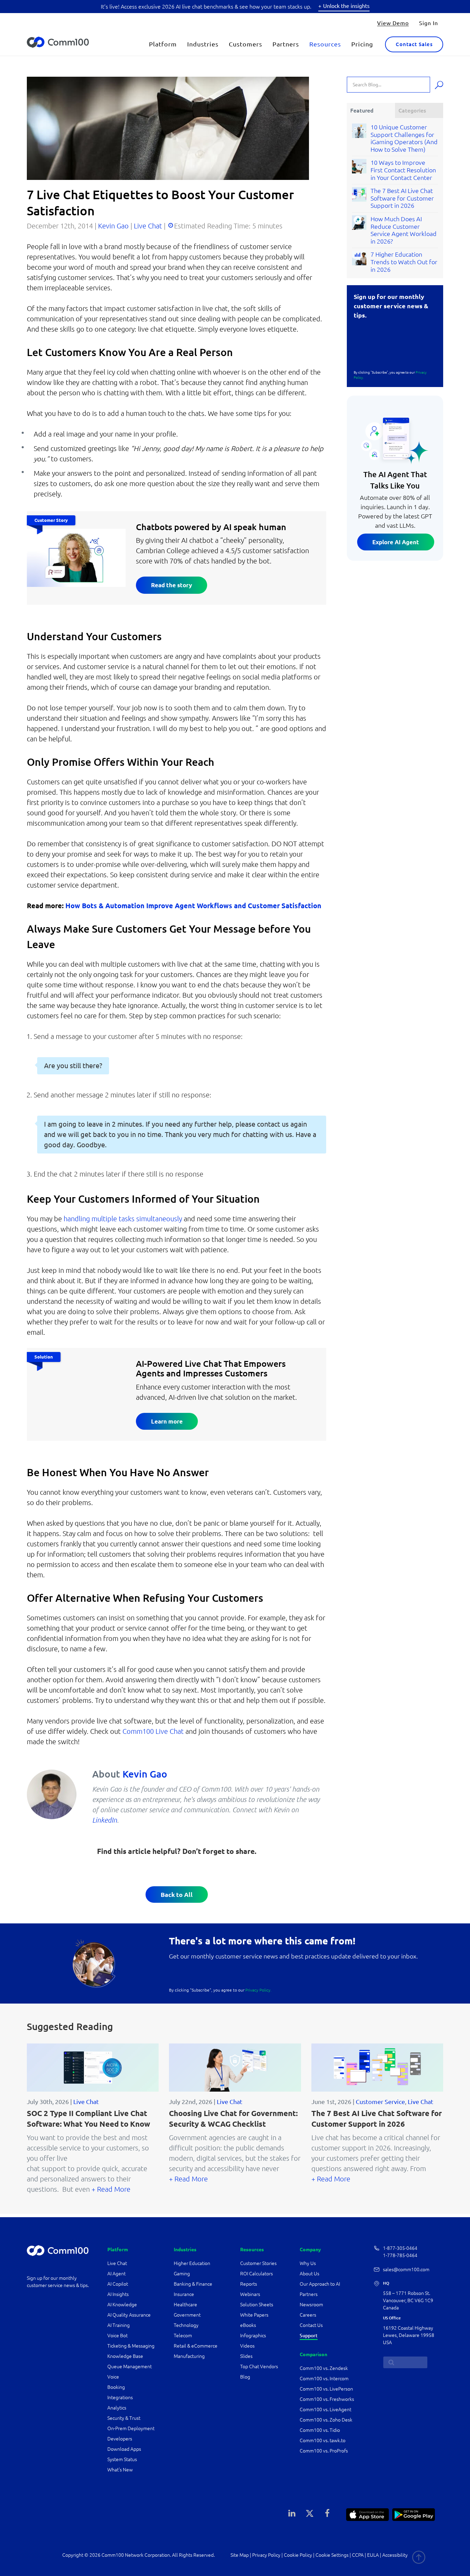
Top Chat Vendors (259, 2366)
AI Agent (116, 2274)
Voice (113, 2377)
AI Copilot (118, 2284)
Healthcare (185, 2305)
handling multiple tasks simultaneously (124, 1219)
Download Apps (124, 2449)
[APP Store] (367, 2514)
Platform (163, 44)
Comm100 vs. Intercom (324, 2379)
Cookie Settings (332, 2555)
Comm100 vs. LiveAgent (325, 2409)
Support (309, 2336)
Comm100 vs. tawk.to (323, 2440)
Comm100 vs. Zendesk (324, 2368)
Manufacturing (189, 2356)
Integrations (120, 2397)
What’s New (120, 2470)
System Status (122, 2459)
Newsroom (311, 2305)
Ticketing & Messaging (131, 2346)
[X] (310, 2513)
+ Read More (111, 2189)
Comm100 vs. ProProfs (324, 2451)
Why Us (308, 2263)
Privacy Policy (266, 2555)
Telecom (183, 2336)
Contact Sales (414, 44)
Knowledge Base (125, 2356)
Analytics (117, 2408)
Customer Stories (258, 2263)
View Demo (393, 23)
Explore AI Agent (396, 542)
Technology (186, 2325)
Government (187, 2315)
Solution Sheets (257, 2305)
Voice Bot (117, 2336)
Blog (245, 2377)
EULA (373, 2555)
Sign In (429, 23)
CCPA (358, 2555)
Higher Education (193, 2263)
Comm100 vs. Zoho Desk (326, 2420)
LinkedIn (105, 1820)
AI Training (119, 2325)
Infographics (253, 2336)
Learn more (167, 1421)
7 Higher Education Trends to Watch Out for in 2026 (404, 262)
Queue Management (130, 2366)
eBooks (248, 2325)
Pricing (362, 44)
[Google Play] (414, 2514)
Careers (308, 2315)
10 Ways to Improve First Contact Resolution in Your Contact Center (403, 170)
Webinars (250, 2294)
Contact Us (311, 2325)
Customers (245, 44)
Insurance (184, 2294)
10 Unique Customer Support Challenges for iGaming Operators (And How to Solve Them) (404, 138)
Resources (325, 44)
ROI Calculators (257, 2274)
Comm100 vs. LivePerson (326, 2389)
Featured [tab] (362, 110)
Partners (286, 44)
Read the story (172, 585)
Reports (249, 2284)
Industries (203, 44)
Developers (120, 2439)
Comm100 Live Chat (153, 1731)
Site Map (240, 2555)
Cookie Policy (298, 2555)
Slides (246, 2356)
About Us (309, 2274)
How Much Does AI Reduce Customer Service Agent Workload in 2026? (404, 230)
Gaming (182, 2274)
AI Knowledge (122, 2305)
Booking (116, 2387)
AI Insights (118, 2294)
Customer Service (380, 2102)
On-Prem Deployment (131, 2428)
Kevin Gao (113, 226)
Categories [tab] (412, 110)
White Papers (254, 2315)
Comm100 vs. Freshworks (327, 2399)
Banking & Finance (193, 2284)
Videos (247, 2346)
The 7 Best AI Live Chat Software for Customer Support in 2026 (402, 198)
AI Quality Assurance (129, 2315)
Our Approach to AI (320, 2284)
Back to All (177, 1895)
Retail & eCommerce (196, 2346)
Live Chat (148, 226)
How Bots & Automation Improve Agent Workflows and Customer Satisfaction (193, 906)
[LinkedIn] (292, 2513)
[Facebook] (327, 2513)
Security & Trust (124, 2418)
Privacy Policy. (258, 1990)
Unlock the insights (346, 6)
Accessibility (395, 2555)
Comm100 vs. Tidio (320, 2430)
